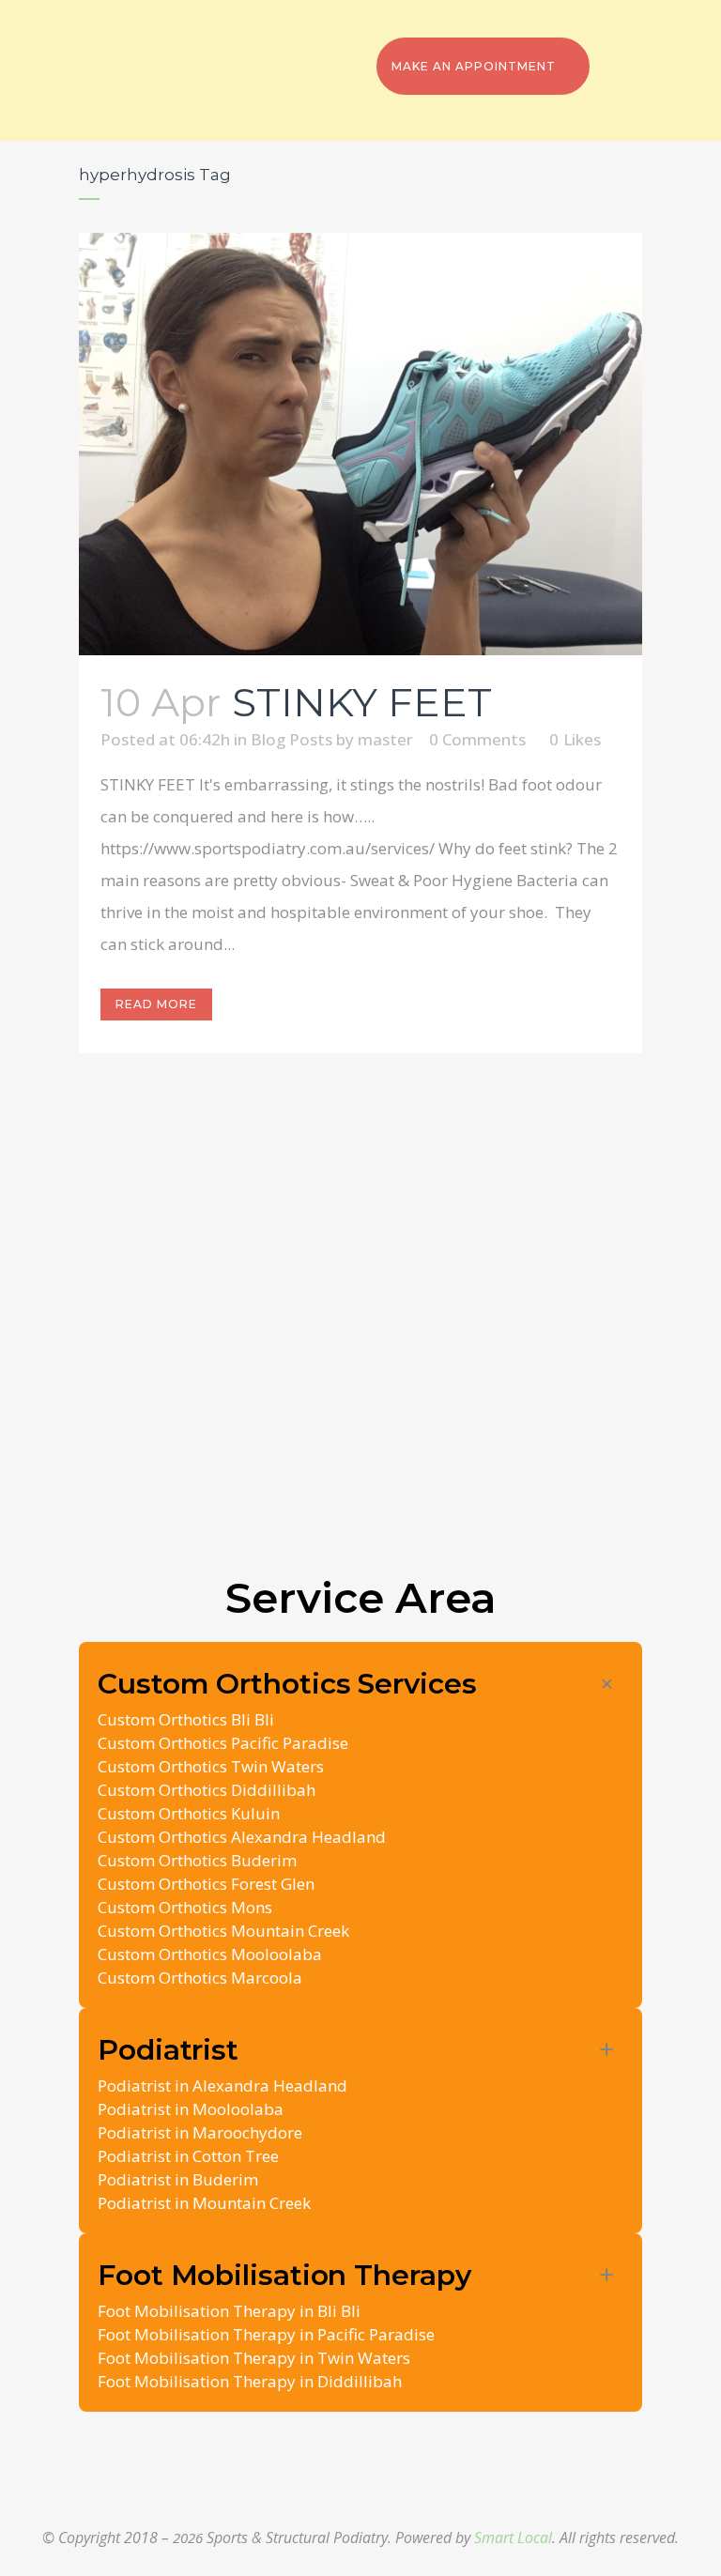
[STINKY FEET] (360, 444)
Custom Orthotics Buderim (197, 1860)
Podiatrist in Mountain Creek (204, 2203)
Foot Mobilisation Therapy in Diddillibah (250, 2381)
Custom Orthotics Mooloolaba (210, 1954)
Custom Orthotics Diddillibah (207, 1790)
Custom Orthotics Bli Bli (186, 1719)
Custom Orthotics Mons (185, 1907)
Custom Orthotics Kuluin (189, 1813)
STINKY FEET (362, 702)
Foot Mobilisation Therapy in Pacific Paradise (266, 2334)
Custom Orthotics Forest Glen (206, 1884)
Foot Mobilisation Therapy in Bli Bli (229, 2311)
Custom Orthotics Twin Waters (211, 1766)
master (385, 739)
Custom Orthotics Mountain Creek (223, 1931)
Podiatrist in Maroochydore (200, 2132)
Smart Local (513, 2538)
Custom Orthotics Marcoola (200, 1978)
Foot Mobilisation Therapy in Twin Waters (254, 2358)
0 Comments (477, 739)
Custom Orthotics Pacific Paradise (223, 1743)
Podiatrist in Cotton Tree (188, 2156)
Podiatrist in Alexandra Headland (222, 2085)
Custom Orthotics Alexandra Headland (242, 1837)
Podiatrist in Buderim (178, 2179)
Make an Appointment (474, 66)
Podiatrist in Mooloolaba (191, 2109)
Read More (156, 1004)
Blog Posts (291, 739)
